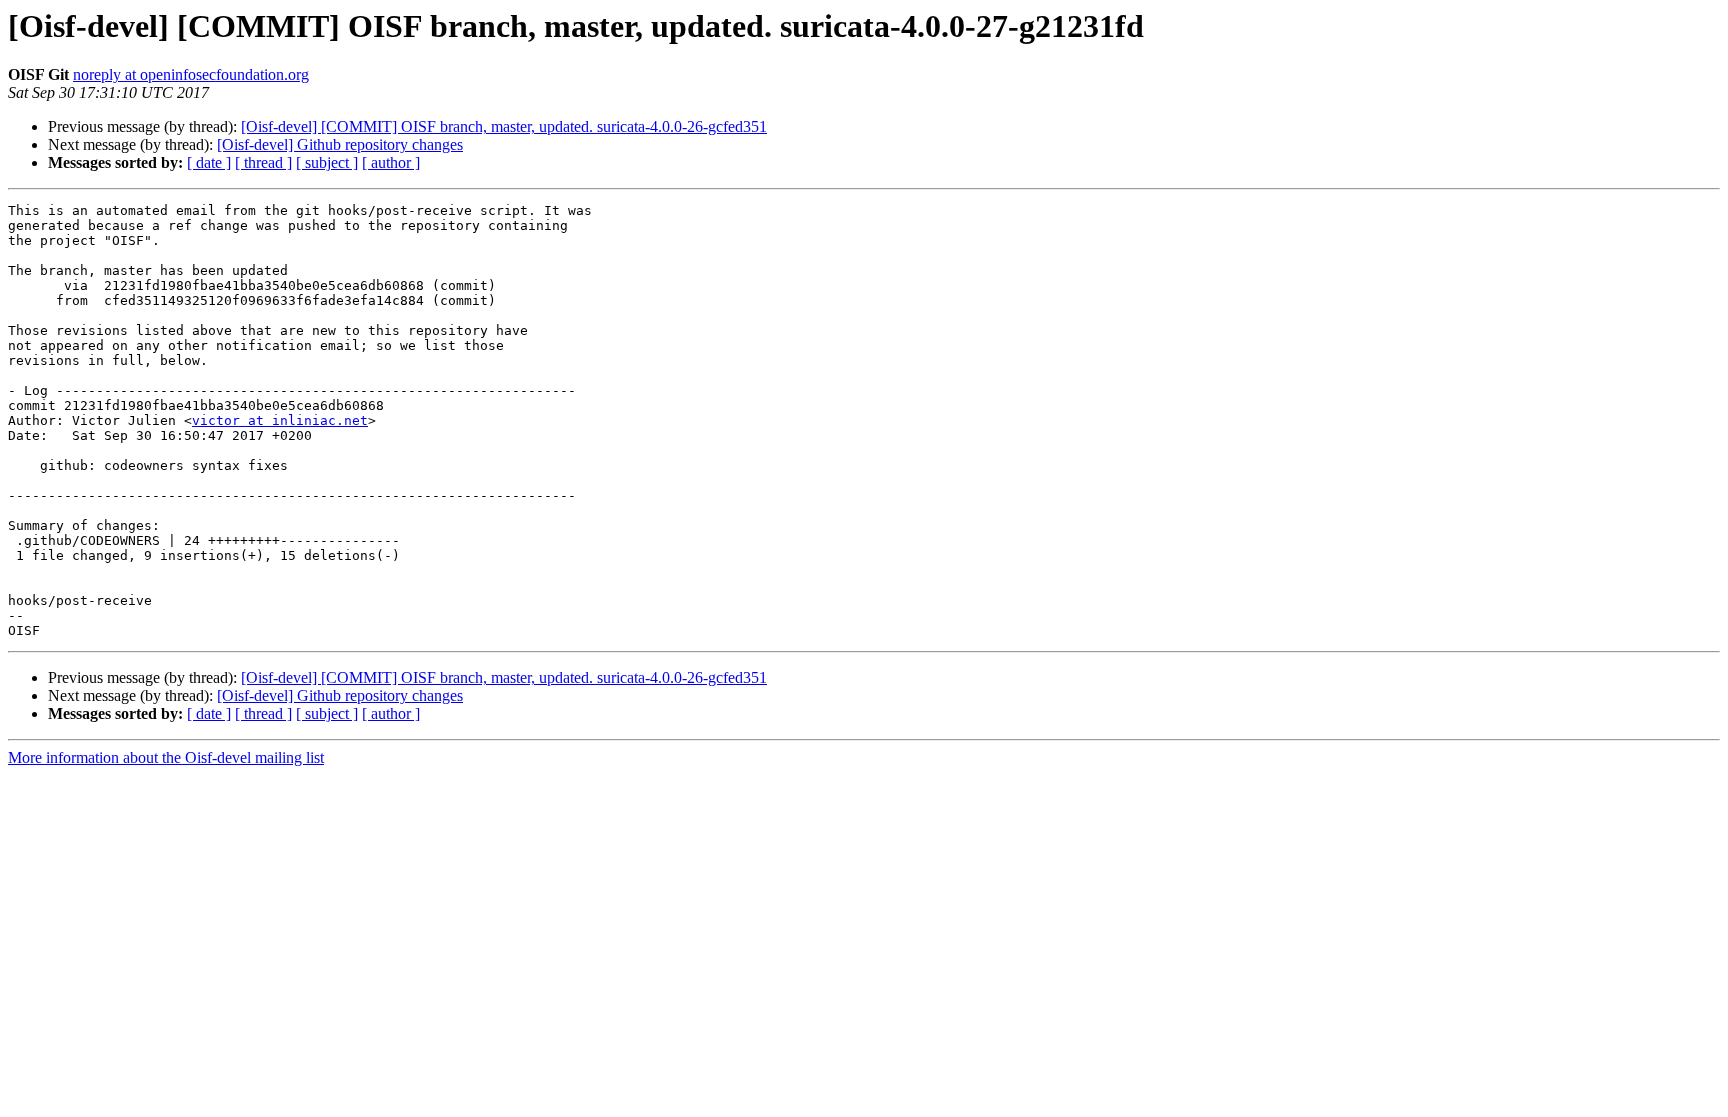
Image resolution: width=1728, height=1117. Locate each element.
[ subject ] (327, 162)
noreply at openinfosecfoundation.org (191, 74)
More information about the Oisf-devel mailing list (166, 757)
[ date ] (209, 162)
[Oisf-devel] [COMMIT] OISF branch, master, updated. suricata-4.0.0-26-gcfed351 (504, 126)
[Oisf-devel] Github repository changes (340, 144)
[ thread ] (263, 162)
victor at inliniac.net (280, 420)
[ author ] (391, 162)
